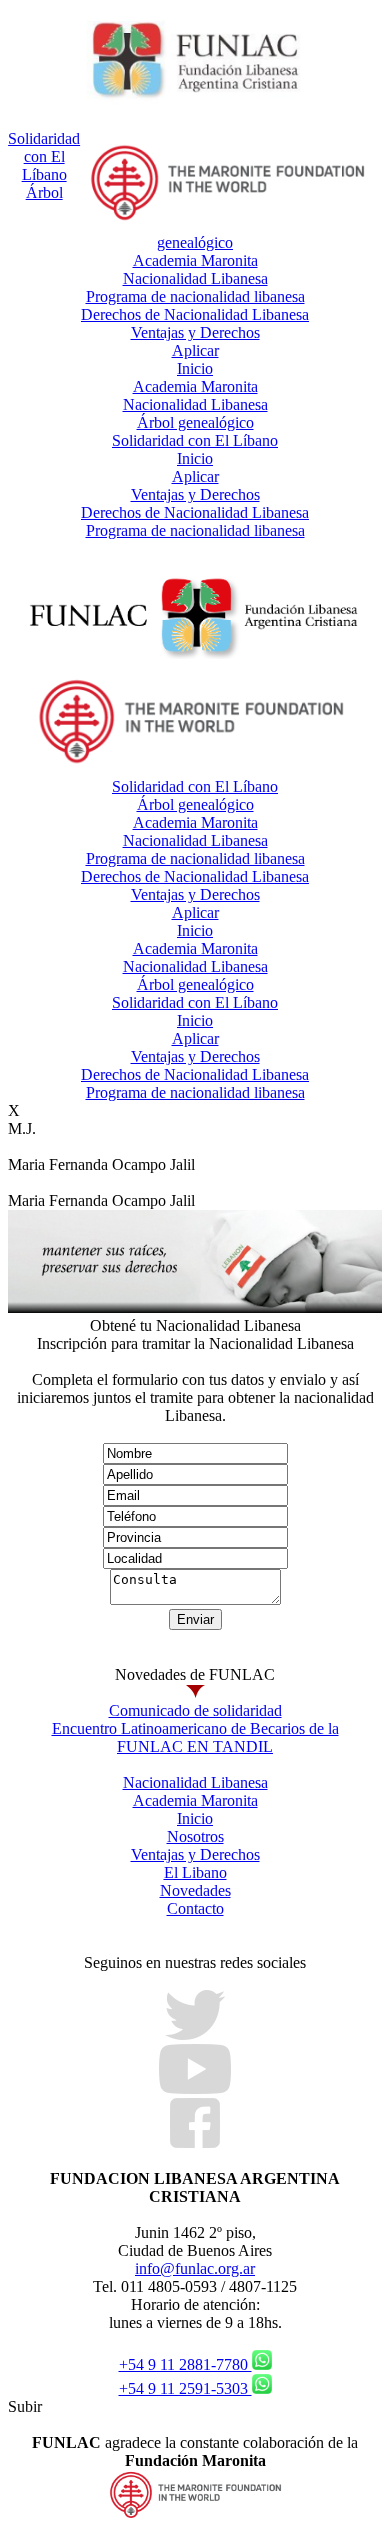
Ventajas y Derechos (195, 332)
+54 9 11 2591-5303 (185, 2388)
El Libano (195, 1872)
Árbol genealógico (195, 422)
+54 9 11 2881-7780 (185, 2364)
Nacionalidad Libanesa (195, 278)
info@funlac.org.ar (195, 2268)
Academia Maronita (195, 260)
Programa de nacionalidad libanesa (195, 296)
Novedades (195, 1890)
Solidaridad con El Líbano (44, 156)
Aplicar (195, 350)
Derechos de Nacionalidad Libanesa (195, 314)
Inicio (195, 368)
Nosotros (195, 1836)
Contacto (195, 1908)
